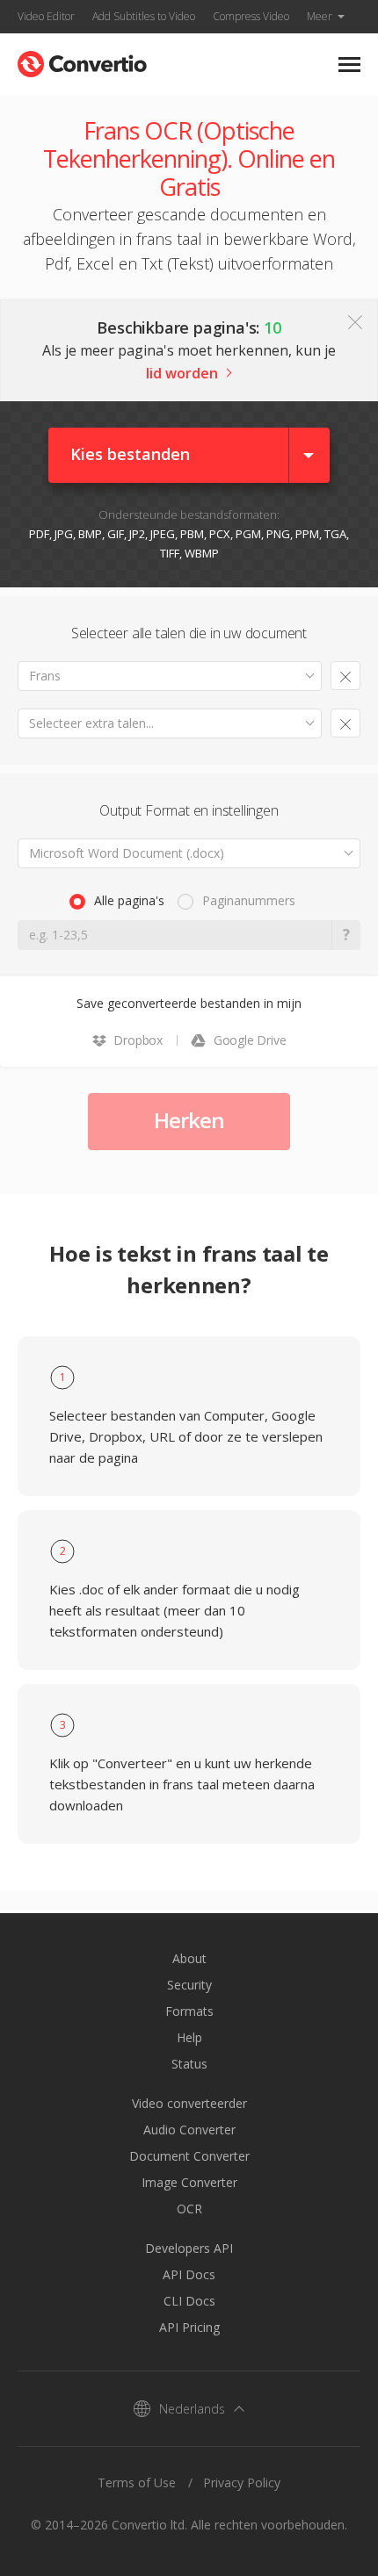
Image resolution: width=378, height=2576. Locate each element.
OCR (189, 2209)
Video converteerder (189, 2103)
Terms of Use (137, 2482)
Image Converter (189, 2182)
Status (189, 2064)
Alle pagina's (129, 900)
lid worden (182, 373)
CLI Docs (189, 2301)
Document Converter (189, 2156)
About (189, 1958)
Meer (320, 16)
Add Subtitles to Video (144, 16)
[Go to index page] (82, 60)
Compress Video (251, 16)
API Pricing (189, 2327)
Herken (189, 1120)
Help (189, 2037)
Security (189, 1985)
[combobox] (170, 676)
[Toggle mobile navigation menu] (349, 65)
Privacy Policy (242, 2482)
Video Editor (46, 16)
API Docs (189, 2274)
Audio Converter (189, 2130)
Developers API (189, 2248)
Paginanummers (249, 900)
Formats (189, 2011)
